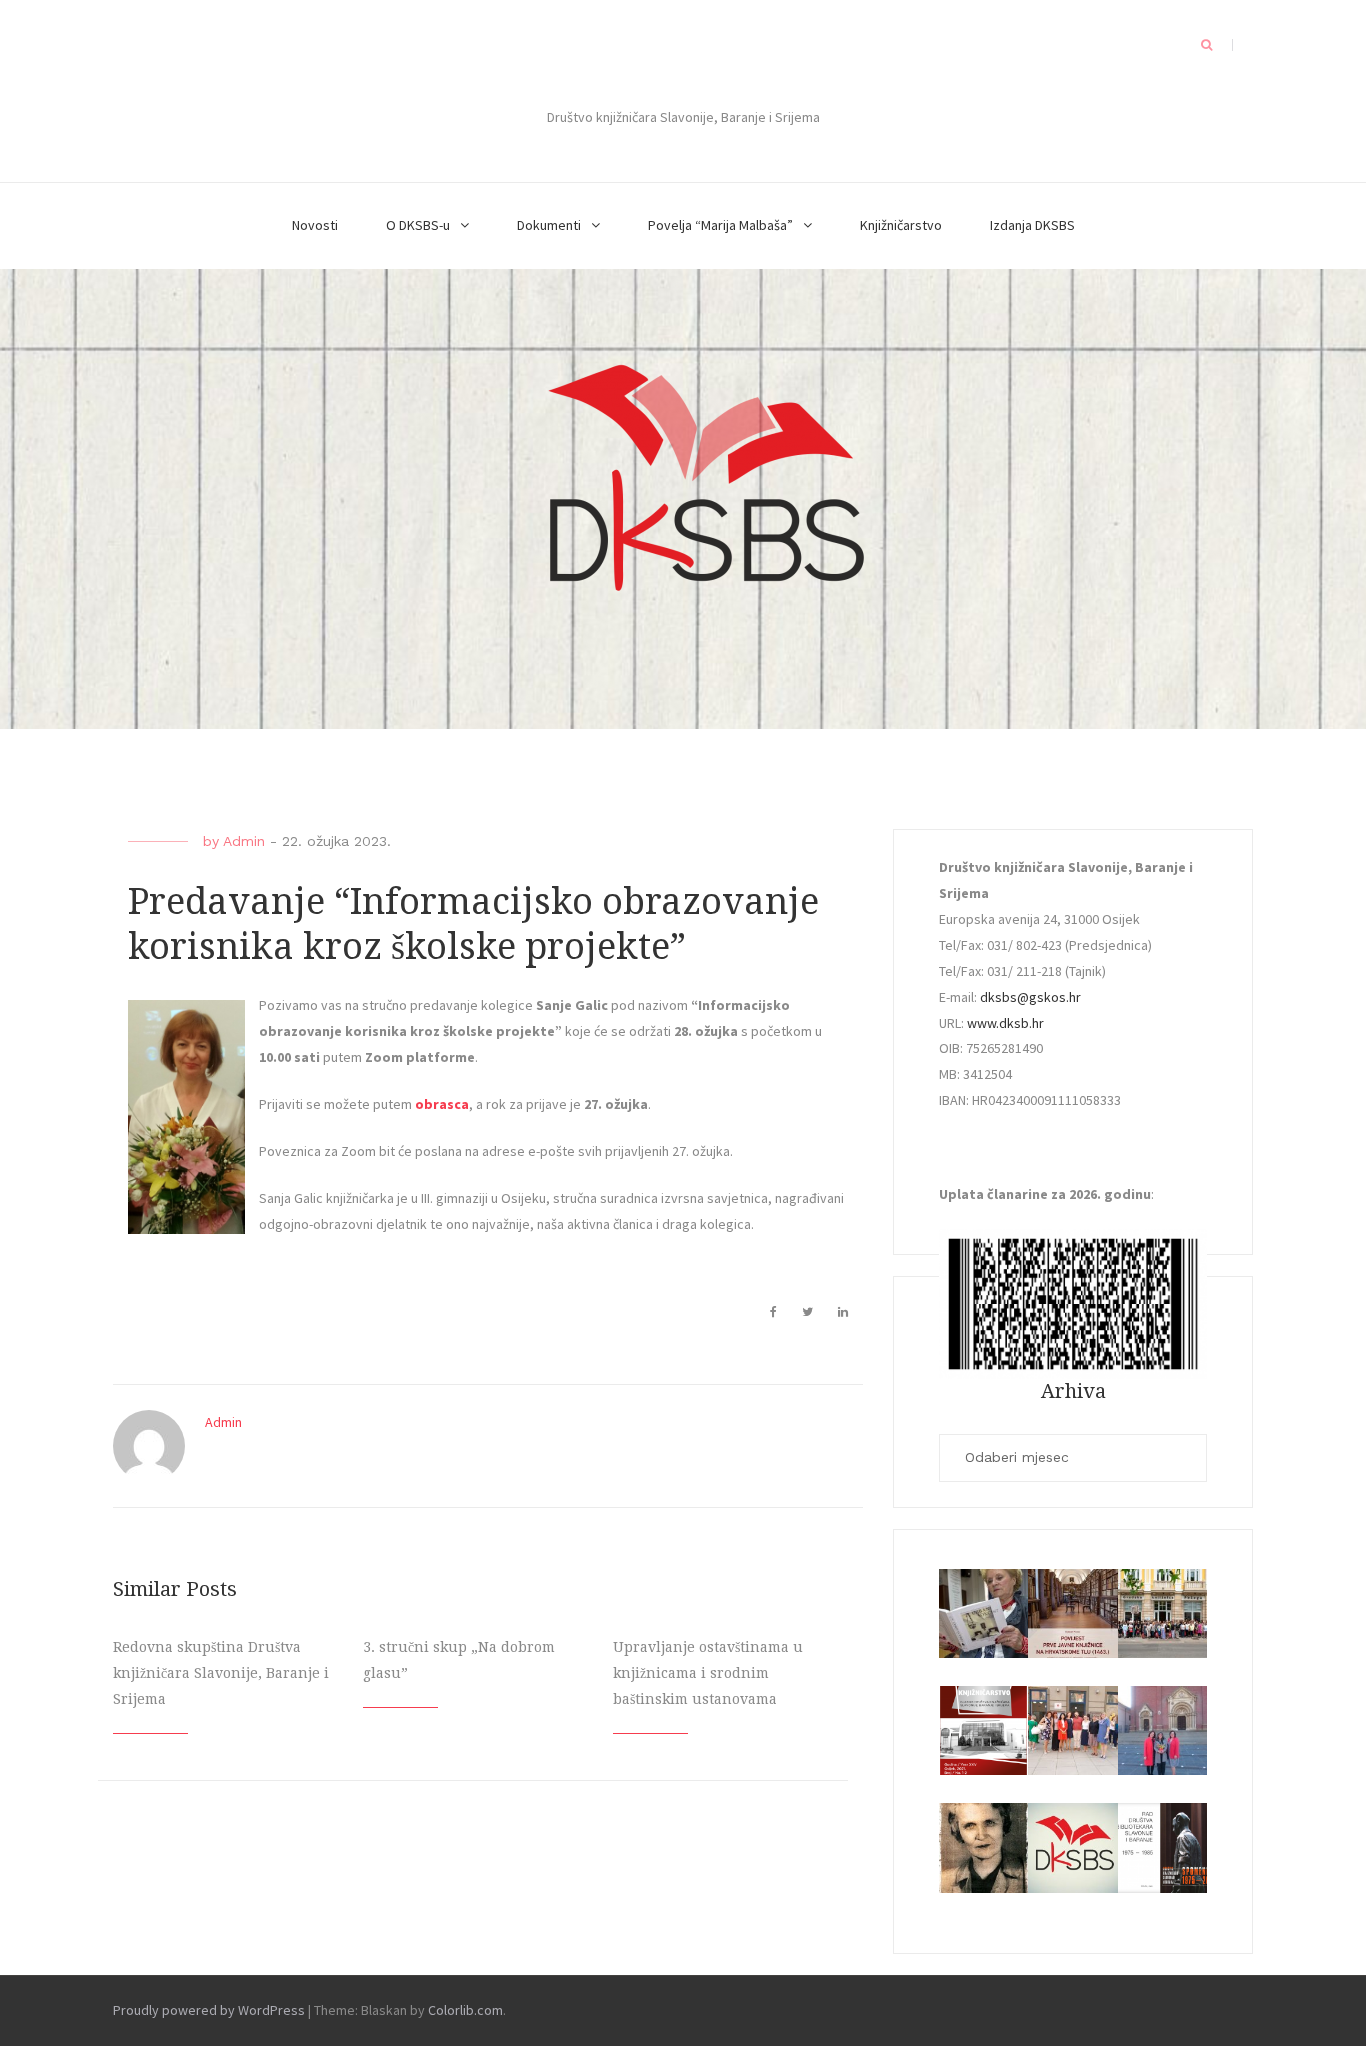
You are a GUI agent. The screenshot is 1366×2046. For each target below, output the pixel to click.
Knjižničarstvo (901, 225)
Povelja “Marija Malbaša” (720, 225)
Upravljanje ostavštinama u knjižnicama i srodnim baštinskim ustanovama (708, 1673)
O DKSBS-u (418, 225)
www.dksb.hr (1005, 1023)
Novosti (315, 225)
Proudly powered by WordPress (209, 2010)
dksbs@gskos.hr (1030, 997)
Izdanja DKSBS (1032, 225)
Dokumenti (549, 225)
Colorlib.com (465, 2010)
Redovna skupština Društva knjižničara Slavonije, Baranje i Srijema (221, 1673)
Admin (244, 841)
